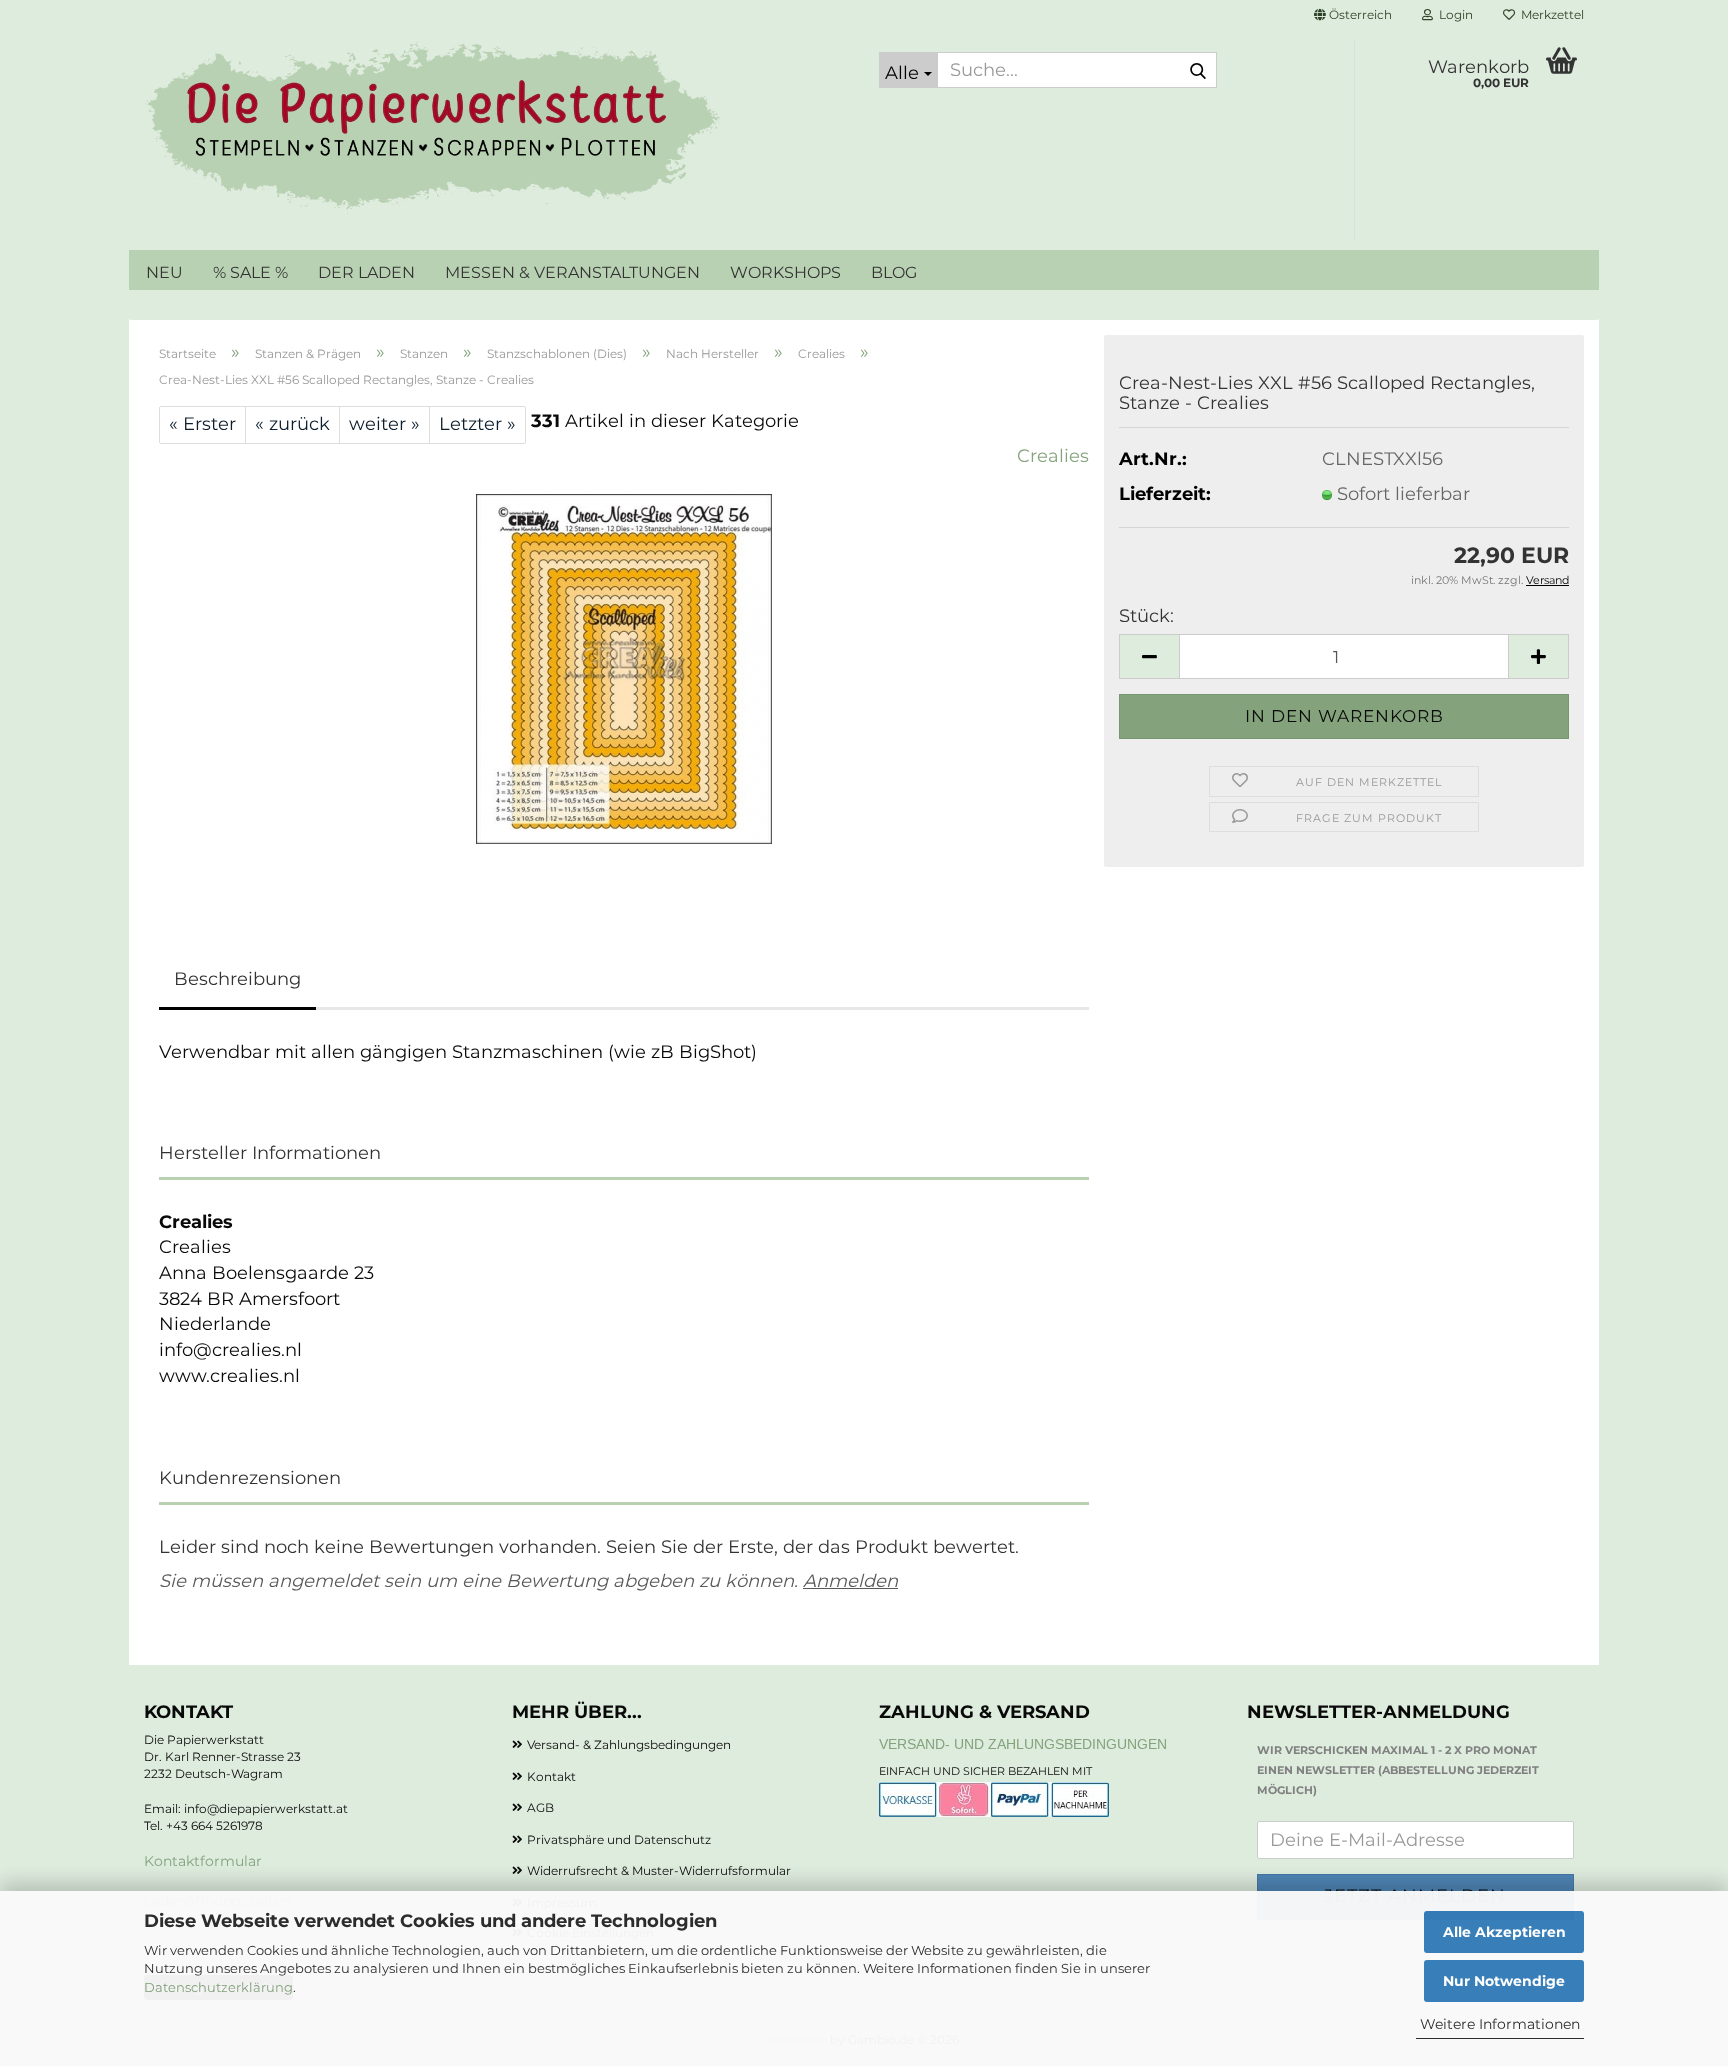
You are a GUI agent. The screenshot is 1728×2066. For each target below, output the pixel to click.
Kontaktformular (203, 1861)
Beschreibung (237, 979)
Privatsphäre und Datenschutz (619, 1839)
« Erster (202, 424)
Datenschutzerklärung (218, 1987)
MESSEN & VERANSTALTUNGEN (572, 272)
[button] (1353, 15)
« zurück (292, 424)
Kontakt (551, 1776)
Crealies (1053, 456)
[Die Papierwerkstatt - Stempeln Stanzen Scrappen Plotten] (496, 130)
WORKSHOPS (785, 272)
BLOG (894, 272)
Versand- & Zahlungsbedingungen (629, 1744)
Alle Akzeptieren (1504, 1932)
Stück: (1146, 616)
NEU (164, 272)
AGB (540, 1807)
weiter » (384, 424)
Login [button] (1453, 14)
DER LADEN (366, 272)
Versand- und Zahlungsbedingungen (1023, 1744)
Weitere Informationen (1500, 2024)
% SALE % (250, 272)
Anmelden (850, 1581)
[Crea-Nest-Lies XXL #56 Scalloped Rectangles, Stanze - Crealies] (624, 668)
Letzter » (477, 424)
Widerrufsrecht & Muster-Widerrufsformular (659, 1870)
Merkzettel (1549, 14)
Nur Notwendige (1504, 1981)
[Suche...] (1198, 71)
